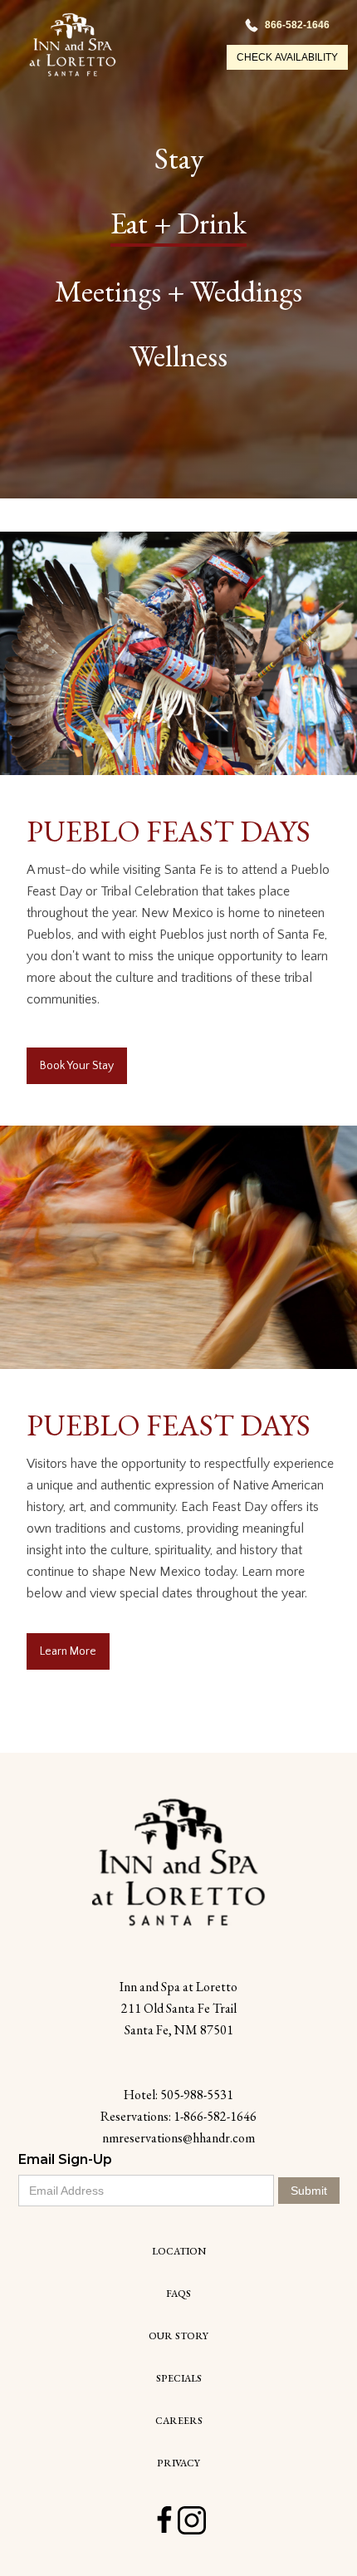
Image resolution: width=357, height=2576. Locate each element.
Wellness (178, 356)
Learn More (68, 1651)
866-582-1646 (297, 25)
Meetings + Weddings (178, 291)
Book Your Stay (77, 1066)
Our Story (178, 2336)
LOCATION (179, 2251)
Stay (179, 158)
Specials (179, 2378)
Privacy (178, 2463)
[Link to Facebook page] (164, 2520)
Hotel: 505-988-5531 (178, 2095)
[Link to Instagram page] (192, 2520)
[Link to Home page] (178, 1862)
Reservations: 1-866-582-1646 (178, 2116)
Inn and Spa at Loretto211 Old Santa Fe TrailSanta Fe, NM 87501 (178, 2008)
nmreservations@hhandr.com (178, 2138)
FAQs (178, 2294)
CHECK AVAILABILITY (287, 57)
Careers (179, 2421)
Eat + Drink (178, 223)
